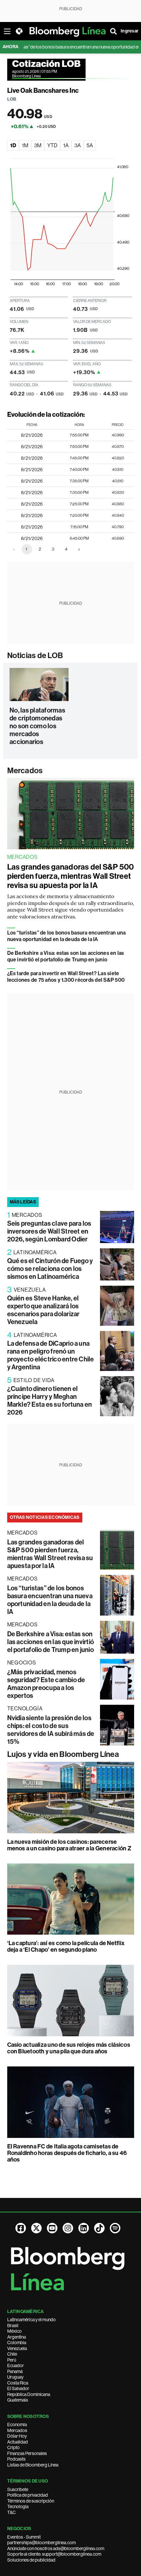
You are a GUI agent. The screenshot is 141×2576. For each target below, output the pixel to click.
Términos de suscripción (31, 2501)
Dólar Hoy (17, 2436)
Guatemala (18, 2400)
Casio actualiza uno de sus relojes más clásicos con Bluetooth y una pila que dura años (69, 2048)
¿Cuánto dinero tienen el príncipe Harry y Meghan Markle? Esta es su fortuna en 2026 (50, 1400)
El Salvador (18, 2388)
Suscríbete (18, 2489)
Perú (12, 2360)
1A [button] (66, 145)
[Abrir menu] (7, 31)
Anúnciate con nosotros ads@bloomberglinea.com (56, 2548)
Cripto (13, 2447)
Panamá (15, 2371)
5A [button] (90, 145)
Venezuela (17, 2348)
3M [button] (38, 145)
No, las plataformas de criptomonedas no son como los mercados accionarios (37, 726)
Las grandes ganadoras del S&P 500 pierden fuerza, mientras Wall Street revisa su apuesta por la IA (71, 876)
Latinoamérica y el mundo (31, 2320)
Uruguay (15, 2377)
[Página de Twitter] (36, 2228)
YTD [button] (52, 145)
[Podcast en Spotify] (115, 2228)
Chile (12, 2354)
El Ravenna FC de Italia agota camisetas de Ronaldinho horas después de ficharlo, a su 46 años (67, 2153)
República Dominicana (29, 2394)
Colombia (17, 2343)
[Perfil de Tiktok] (99, 2228)
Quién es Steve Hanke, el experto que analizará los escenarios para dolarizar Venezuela (43, 1310)
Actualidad (18, 2442)
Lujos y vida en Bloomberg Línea (63, 1754)
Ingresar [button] (130, 31)
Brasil (13, 2325)
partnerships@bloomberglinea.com (41, 2543)
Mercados (25, 771)
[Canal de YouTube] (52, 2228)
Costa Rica (18, 2383)
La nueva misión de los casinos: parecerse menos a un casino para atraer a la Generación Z (69, 1845)
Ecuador (16, 2365)
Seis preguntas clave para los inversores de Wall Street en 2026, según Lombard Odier (49, 1231)
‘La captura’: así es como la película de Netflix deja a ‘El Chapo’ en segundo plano (66, 1946)
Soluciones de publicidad (31, 2560)
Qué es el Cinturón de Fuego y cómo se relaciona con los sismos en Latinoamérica (50, 1269)
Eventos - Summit (24, 2537)
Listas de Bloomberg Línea (33, 2465)
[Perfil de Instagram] (68, 2228)
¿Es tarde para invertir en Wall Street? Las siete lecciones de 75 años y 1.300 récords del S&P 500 (66, 977)
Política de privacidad (28, 2495)
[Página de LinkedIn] (84, 2228)
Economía (17, 2425)
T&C (11, 2512)
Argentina (17, 2337)
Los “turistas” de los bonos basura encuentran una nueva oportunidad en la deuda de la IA (67, 936)
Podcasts (16, 2459)
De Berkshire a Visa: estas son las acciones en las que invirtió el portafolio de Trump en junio (66, 956)
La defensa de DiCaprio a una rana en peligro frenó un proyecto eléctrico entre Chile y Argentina (51, 1355)
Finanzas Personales (27, 2453)
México (14, 2331)
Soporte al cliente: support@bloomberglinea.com (54, 2554)
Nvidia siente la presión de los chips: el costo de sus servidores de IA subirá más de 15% (51, 1730)
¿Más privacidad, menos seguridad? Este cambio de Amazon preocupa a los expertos (46, 1684)
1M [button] (25, 145)
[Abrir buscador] (113, 31)
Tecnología (18, 2506)
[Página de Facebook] (21, 2228)
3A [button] (78, 145)
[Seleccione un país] (19, 31)
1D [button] (13, 145)
